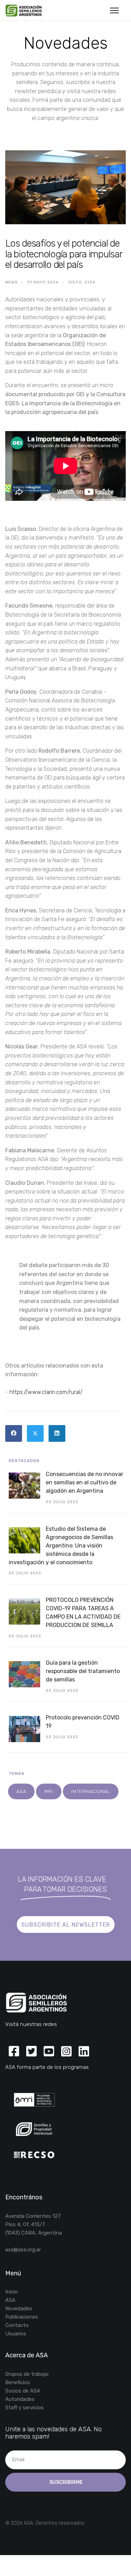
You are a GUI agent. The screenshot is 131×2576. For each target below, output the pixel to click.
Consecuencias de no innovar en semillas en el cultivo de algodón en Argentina (85, 1482)
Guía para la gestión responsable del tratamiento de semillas (83, 1671)
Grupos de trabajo (27, 2374)
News (12, 282)
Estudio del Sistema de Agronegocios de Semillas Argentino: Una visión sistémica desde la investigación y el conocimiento (61, 1546)
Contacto (17, 2325)
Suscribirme (65, 2482)
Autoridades (20, 2399)
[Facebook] (14, 1433)
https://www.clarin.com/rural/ (46, 1392)
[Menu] (114, 10)
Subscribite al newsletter (66, 1925)
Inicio (12, 2292)
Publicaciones (22, 2317)
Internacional (91, 1791)
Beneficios (18, 2382)
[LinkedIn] (57, 1433)
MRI (49, 1791)
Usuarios (16, 2334)
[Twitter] (35, 1433)
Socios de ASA (23, 2391)
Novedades (19, 2308)
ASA (21, 1791)
